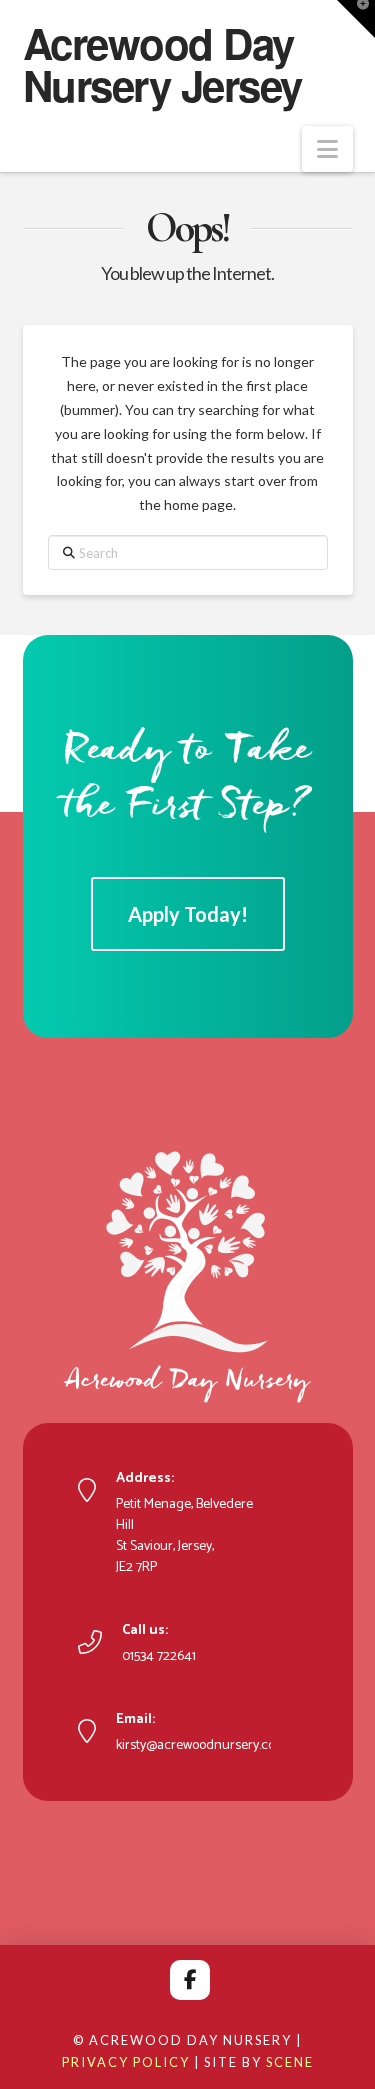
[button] (327, 149)
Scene (290, 2062)
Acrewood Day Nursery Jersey (162, 64)
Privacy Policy (126, 2062)
